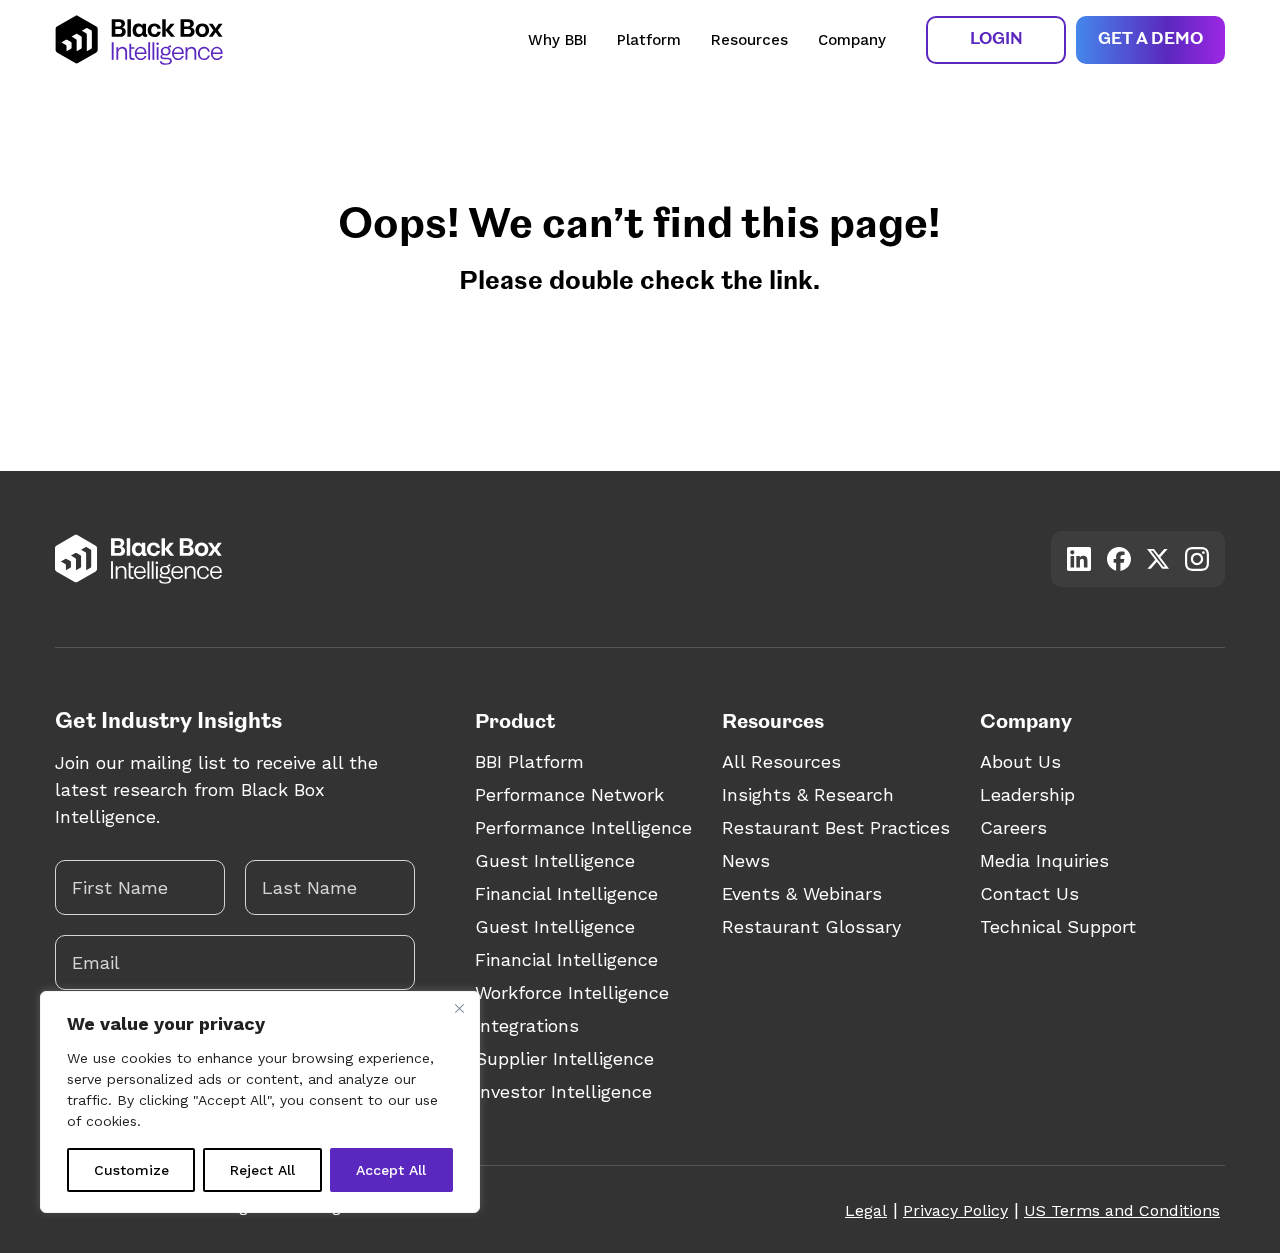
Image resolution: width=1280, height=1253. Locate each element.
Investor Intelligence (563, 1091)
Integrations (527, 1025)
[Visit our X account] (1158, 558)
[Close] (459, 1008)
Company (852, 40)
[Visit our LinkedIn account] (1079, 559)
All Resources (781, 761)
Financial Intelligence (566, 893)
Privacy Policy (955, 1210)
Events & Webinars (802, 893)
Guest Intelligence (555, 860)
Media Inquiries (1044, 860)
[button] (996, 40)
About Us (1020, 761)
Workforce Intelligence (572, 992)
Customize (131, 1170)
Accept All (391, 1170)
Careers (1013, 827)
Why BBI (557, 40)
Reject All (262, 1170)
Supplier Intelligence (564, 1058)
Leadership (1027, 794)
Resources (749, 40)
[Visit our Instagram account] (1197, 559)
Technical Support (1058, 926)
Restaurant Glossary (811, 926)
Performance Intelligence (583, 827)
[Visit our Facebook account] (1119, 559)
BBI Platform (529, 761)
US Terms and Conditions (1122, 1210)
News (746, 860)
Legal (866, 1210)
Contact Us (1029, 893)
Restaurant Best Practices (836, 827)
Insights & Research (808, 794)
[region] (260, 1102)
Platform (649, 40)
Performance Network (569, 794)
